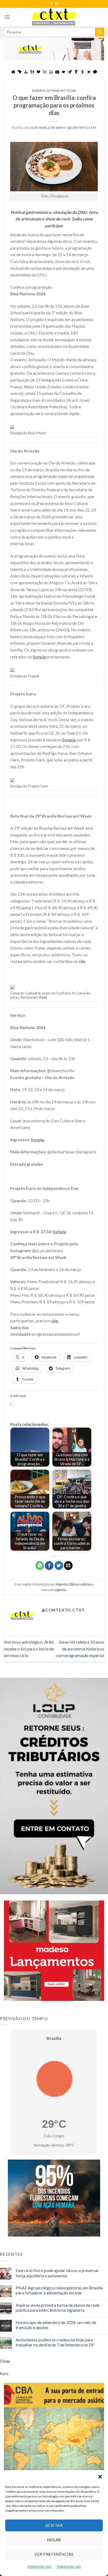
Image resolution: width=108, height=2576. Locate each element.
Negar (54, 2540)
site (82, 961)
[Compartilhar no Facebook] (49, 1566)
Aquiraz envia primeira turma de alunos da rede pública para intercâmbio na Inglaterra (58, 2307)
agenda (61, 1590)
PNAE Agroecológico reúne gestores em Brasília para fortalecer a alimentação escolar (59, 2290)
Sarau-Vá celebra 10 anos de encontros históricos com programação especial (80, 1649)
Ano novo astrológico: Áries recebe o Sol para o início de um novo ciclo (29, 1649)
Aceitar (54, 2525)
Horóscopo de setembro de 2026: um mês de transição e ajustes (56, 2325)
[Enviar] (100, 32)
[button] (100, 2477)
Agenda (39, 91)
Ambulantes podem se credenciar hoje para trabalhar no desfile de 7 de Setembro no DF (55, 2342)
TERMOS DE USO (39, 2567)
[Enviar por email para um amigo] (68, 1566)
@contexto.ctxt (82, 128)
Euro (4, 2373)
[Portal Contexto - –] (54, 17)
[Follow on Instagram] (57, 4)
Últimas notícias (61, 91)
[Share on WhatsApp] (40, 1566)
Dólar (5, 2361)
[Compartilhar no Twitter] (59, 1566)
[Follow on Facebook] (51, 4)
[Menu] (7, 17)
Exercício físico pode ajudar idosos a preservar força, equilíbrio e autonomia (57, 2273)
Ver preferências (54, 2554)
